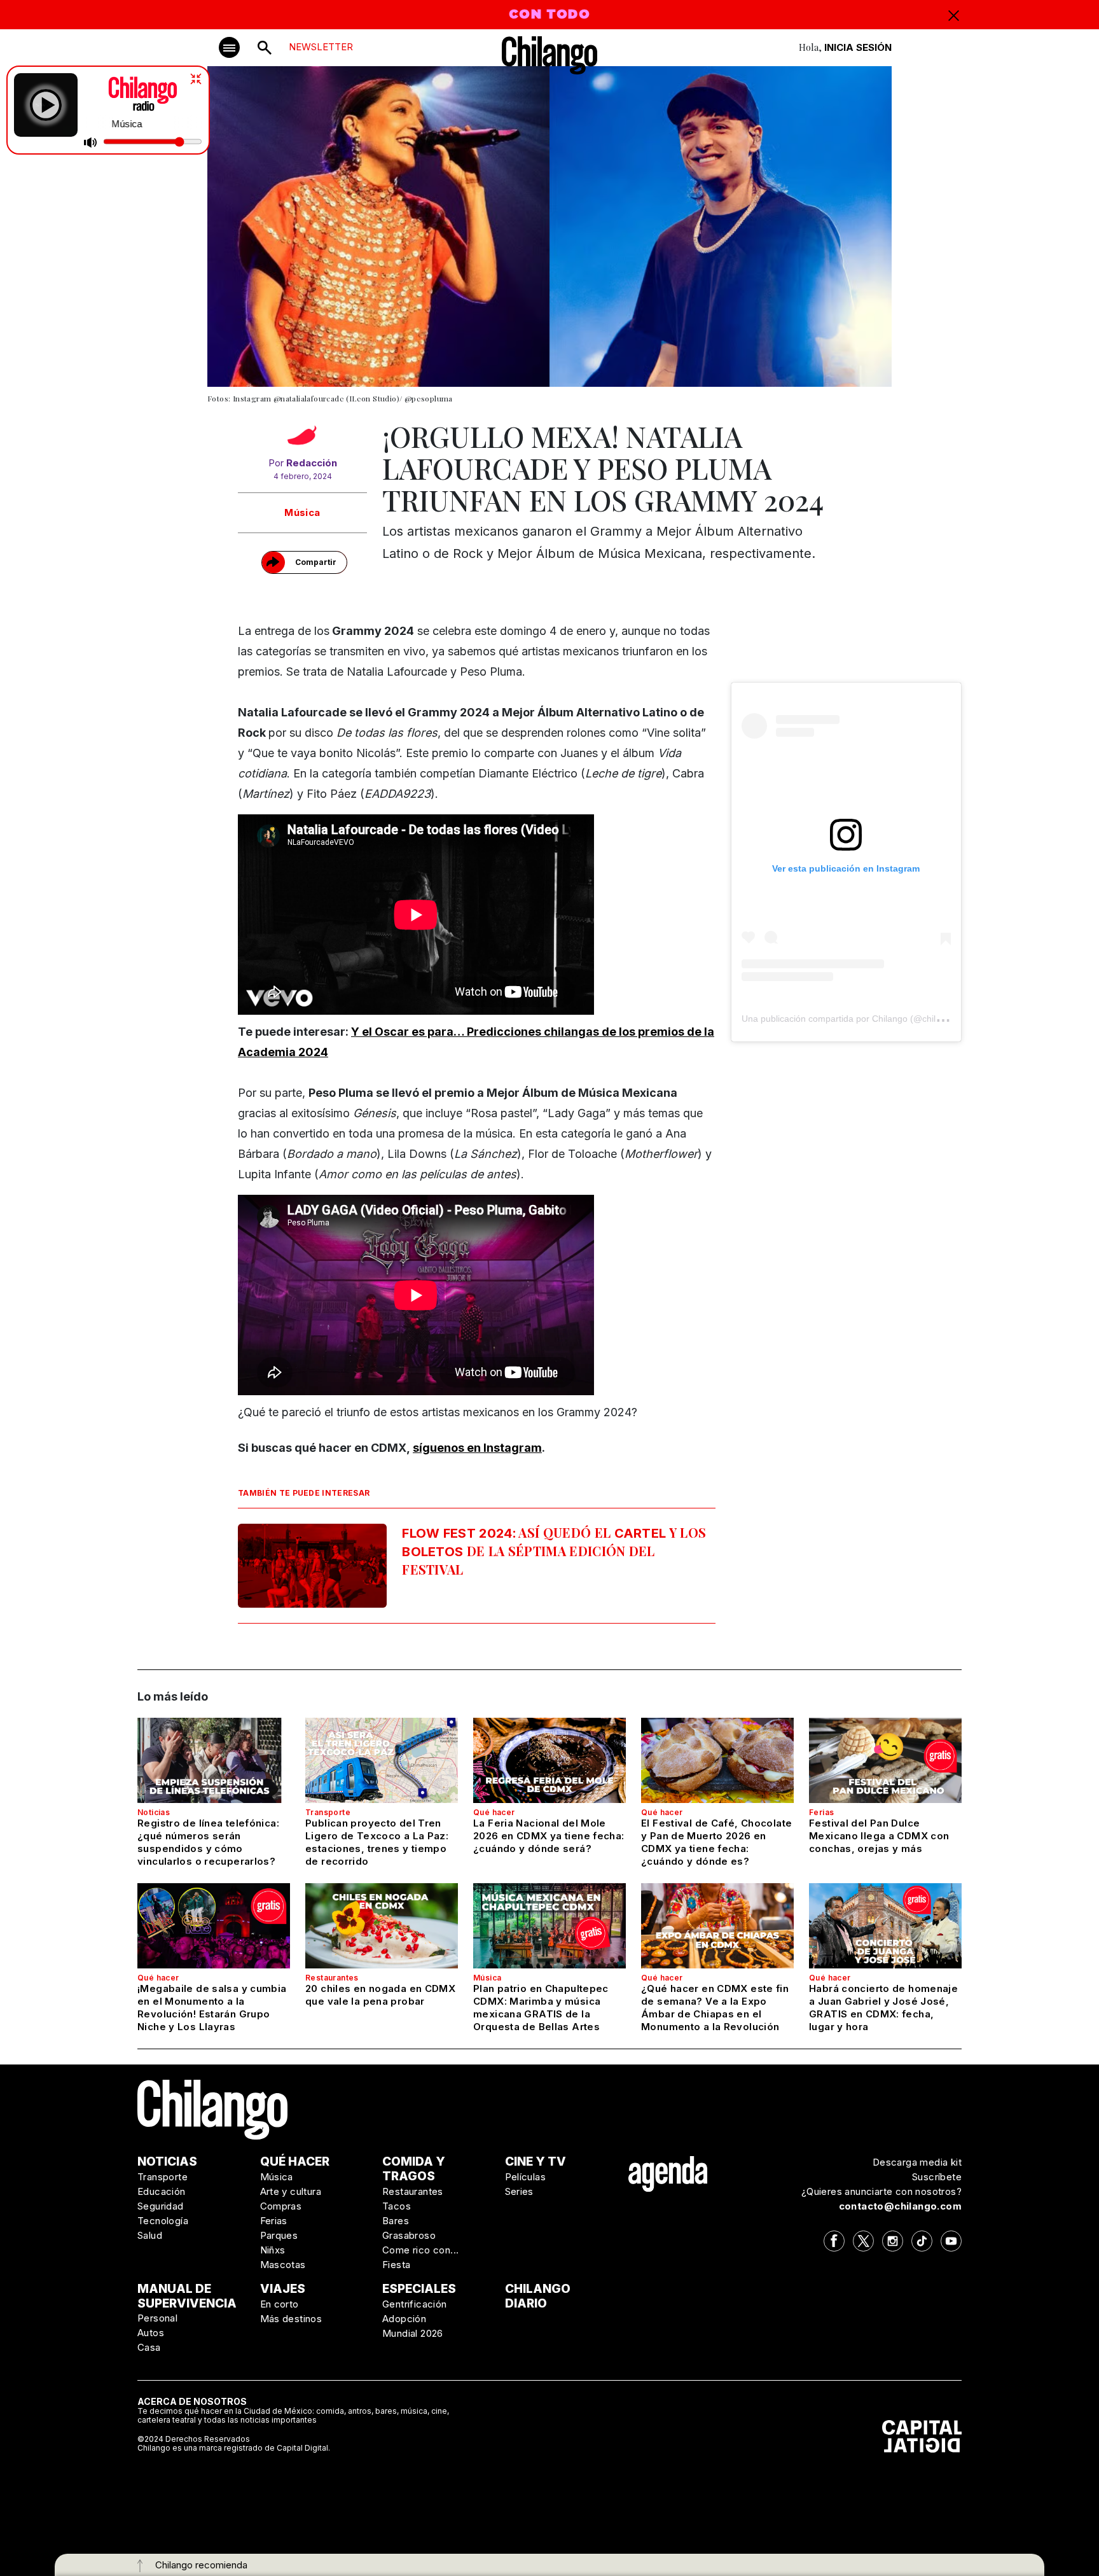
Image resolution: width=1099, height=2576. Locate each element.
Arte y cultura (291, 2191)
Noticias (154, 1812)
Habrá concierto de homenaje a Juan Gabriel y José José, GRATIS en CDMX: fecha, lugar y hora (883, 2008)
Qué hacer (494, 1812)
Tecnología (163, 2221)
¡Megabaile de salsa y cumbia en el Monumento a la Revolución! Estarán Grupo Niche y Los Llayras (212, 2008)
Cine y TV (536, 2162)
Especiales (419, 2289)
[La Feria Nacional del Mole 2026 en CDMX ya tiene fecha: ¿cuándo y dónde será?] (549, 1760)
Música (302, 512)
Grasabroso (409, 2235)
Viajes (283, 2289)
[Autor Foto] (302, 438)
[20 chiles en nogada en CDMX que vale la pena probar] (382, 1926)
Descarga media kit (917, 2162)
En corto (280, 2304)
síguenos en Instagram (477, 1448)
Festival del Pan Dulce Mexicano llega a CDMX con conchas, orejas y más (879, 1836)
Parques (279, 2235)
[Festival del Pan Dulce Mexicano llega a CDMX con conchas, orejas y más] (885, 1760)
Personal (157, 2318)
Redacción (312, 463)
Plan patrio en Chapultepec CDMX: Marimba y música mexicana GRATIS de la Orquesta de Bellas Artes (541, 2008)
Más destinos (291, 2319)
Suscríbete (937, 2177)
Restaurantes (332, 1978)
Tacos (397, 2206)
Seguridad (161, 2206)
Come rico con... (420, 2250)
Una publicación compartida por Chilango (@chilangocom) (859, 1019)
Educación (162, 2191)
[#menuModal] (229, 47)
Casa (149, 2347)
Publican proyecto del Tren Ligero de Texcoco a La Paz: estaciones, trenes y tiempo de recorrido (377, 1842)
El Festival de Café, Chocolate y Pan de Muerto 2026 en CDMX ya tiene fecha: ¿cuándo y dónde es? (716, 1842)
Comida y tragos (414, 2169)
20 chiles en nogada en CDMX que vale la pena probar (380, 1995)
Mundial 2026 (413, 2333)
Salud (150, 2235)
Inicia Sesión (858, 47)
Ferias (821, 1812)
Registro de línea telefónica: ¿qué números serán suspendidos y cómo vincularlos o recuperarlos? (208, 1842)
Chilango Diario (538, 2296)
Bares (396, 2221)
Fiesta (396, 2265)
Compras (281, 2206)
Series (519, 2191)
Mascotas (283, 2265)
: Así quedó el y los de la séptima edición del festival (554, 1551)
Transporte (328, 1812)
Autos (151, 2333)
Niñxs (273, 2250)
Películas (526, 2177)
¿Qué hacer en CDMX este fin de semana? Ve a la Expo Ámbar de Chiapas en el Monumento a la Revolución (715, 2008)
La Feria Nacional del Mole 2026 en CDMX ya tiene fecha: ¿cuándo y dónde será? (549, 1836)
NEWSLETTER (321, 47)
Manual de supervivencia (187, 2296)
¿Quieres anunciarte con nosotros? (881, 2191)
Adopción (404, 2319)
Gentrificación (415, 2304)
